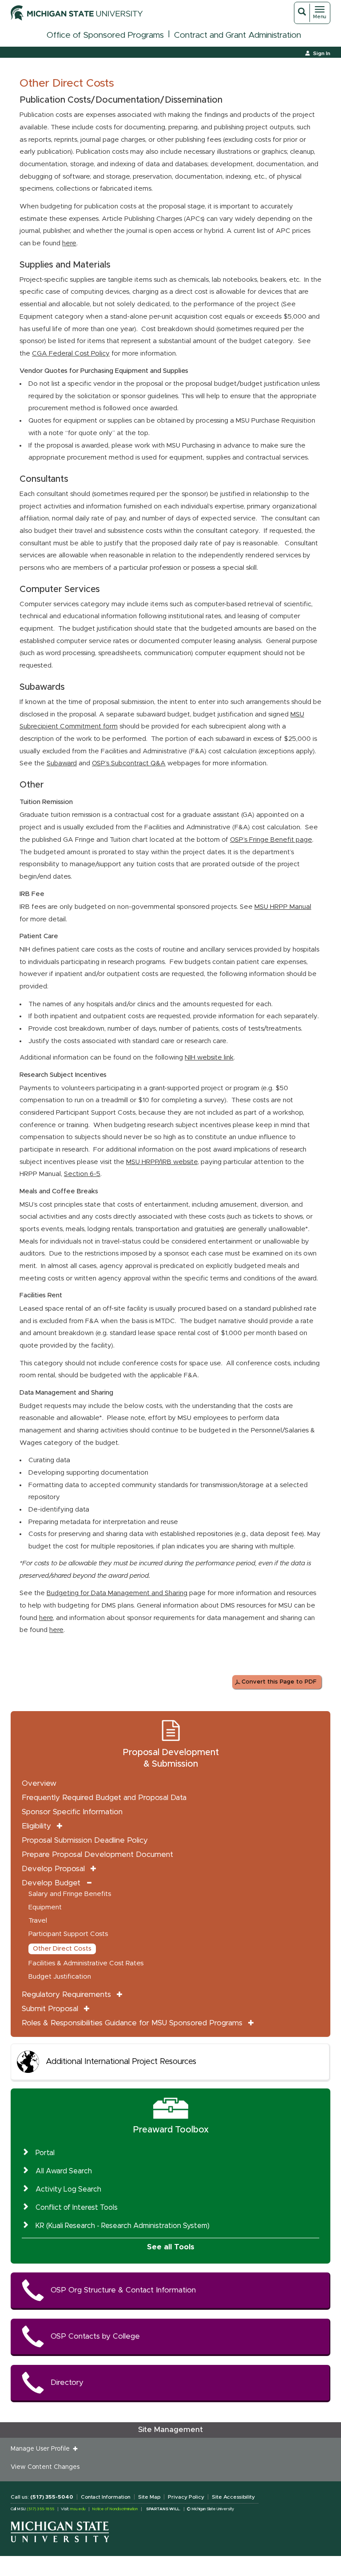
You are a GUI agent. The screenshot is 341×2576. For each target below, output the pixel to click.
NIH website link (209, 1058)
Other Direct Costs (62, 1949)
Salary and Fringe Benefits (70, 1894)
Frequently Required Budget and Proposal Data (104, 1798)
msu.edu (78, 2509)
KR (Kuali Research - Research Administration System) (123, 2226)
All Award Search (64, 2171)
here (69, 243)
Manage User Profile (42, 2449)
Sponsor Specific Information (72, 1812)
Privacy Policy (186, 2497)
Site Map (149, 2497)
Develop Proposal (53, 1869)
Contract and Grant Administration (238, 35)
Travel (38, 1921)
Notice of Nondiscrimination (115, 2509)
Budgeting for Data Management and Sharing (117, 1593)
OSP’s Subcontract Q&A (129, 763)
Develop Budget (51, 1883)
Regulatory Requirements (66, 1994)
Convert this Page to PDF (279, 1682)
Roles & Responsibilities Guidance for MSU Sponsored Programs (132, 2023)
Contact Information (106, 2497)
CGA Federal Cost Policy (71, 354)
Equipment (45, 1907)
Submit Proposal (50, 2009)
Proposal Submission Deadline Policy (85, 1840)
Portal (45, 2153)
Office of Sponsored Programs (105, 35)
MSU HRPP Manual (283, 907)
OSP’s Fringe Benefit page (271, 840)
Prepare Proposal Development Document (97, 1854)
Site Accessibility (233, 2497)
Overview (39, 1783)
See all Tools (171, 2247)
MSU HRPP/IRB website (162, 1162)
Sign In (322, 53)
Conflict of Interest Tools (77, 2208)
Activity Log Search (68, 2189)
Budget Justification (60, 1977)
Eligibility (36, 1826)
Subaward (62, 763)
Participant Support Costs (68, 1934)
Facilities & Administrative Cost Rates (86, 1963)
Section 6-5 (82, 1174)
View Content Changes (45, 2467)
